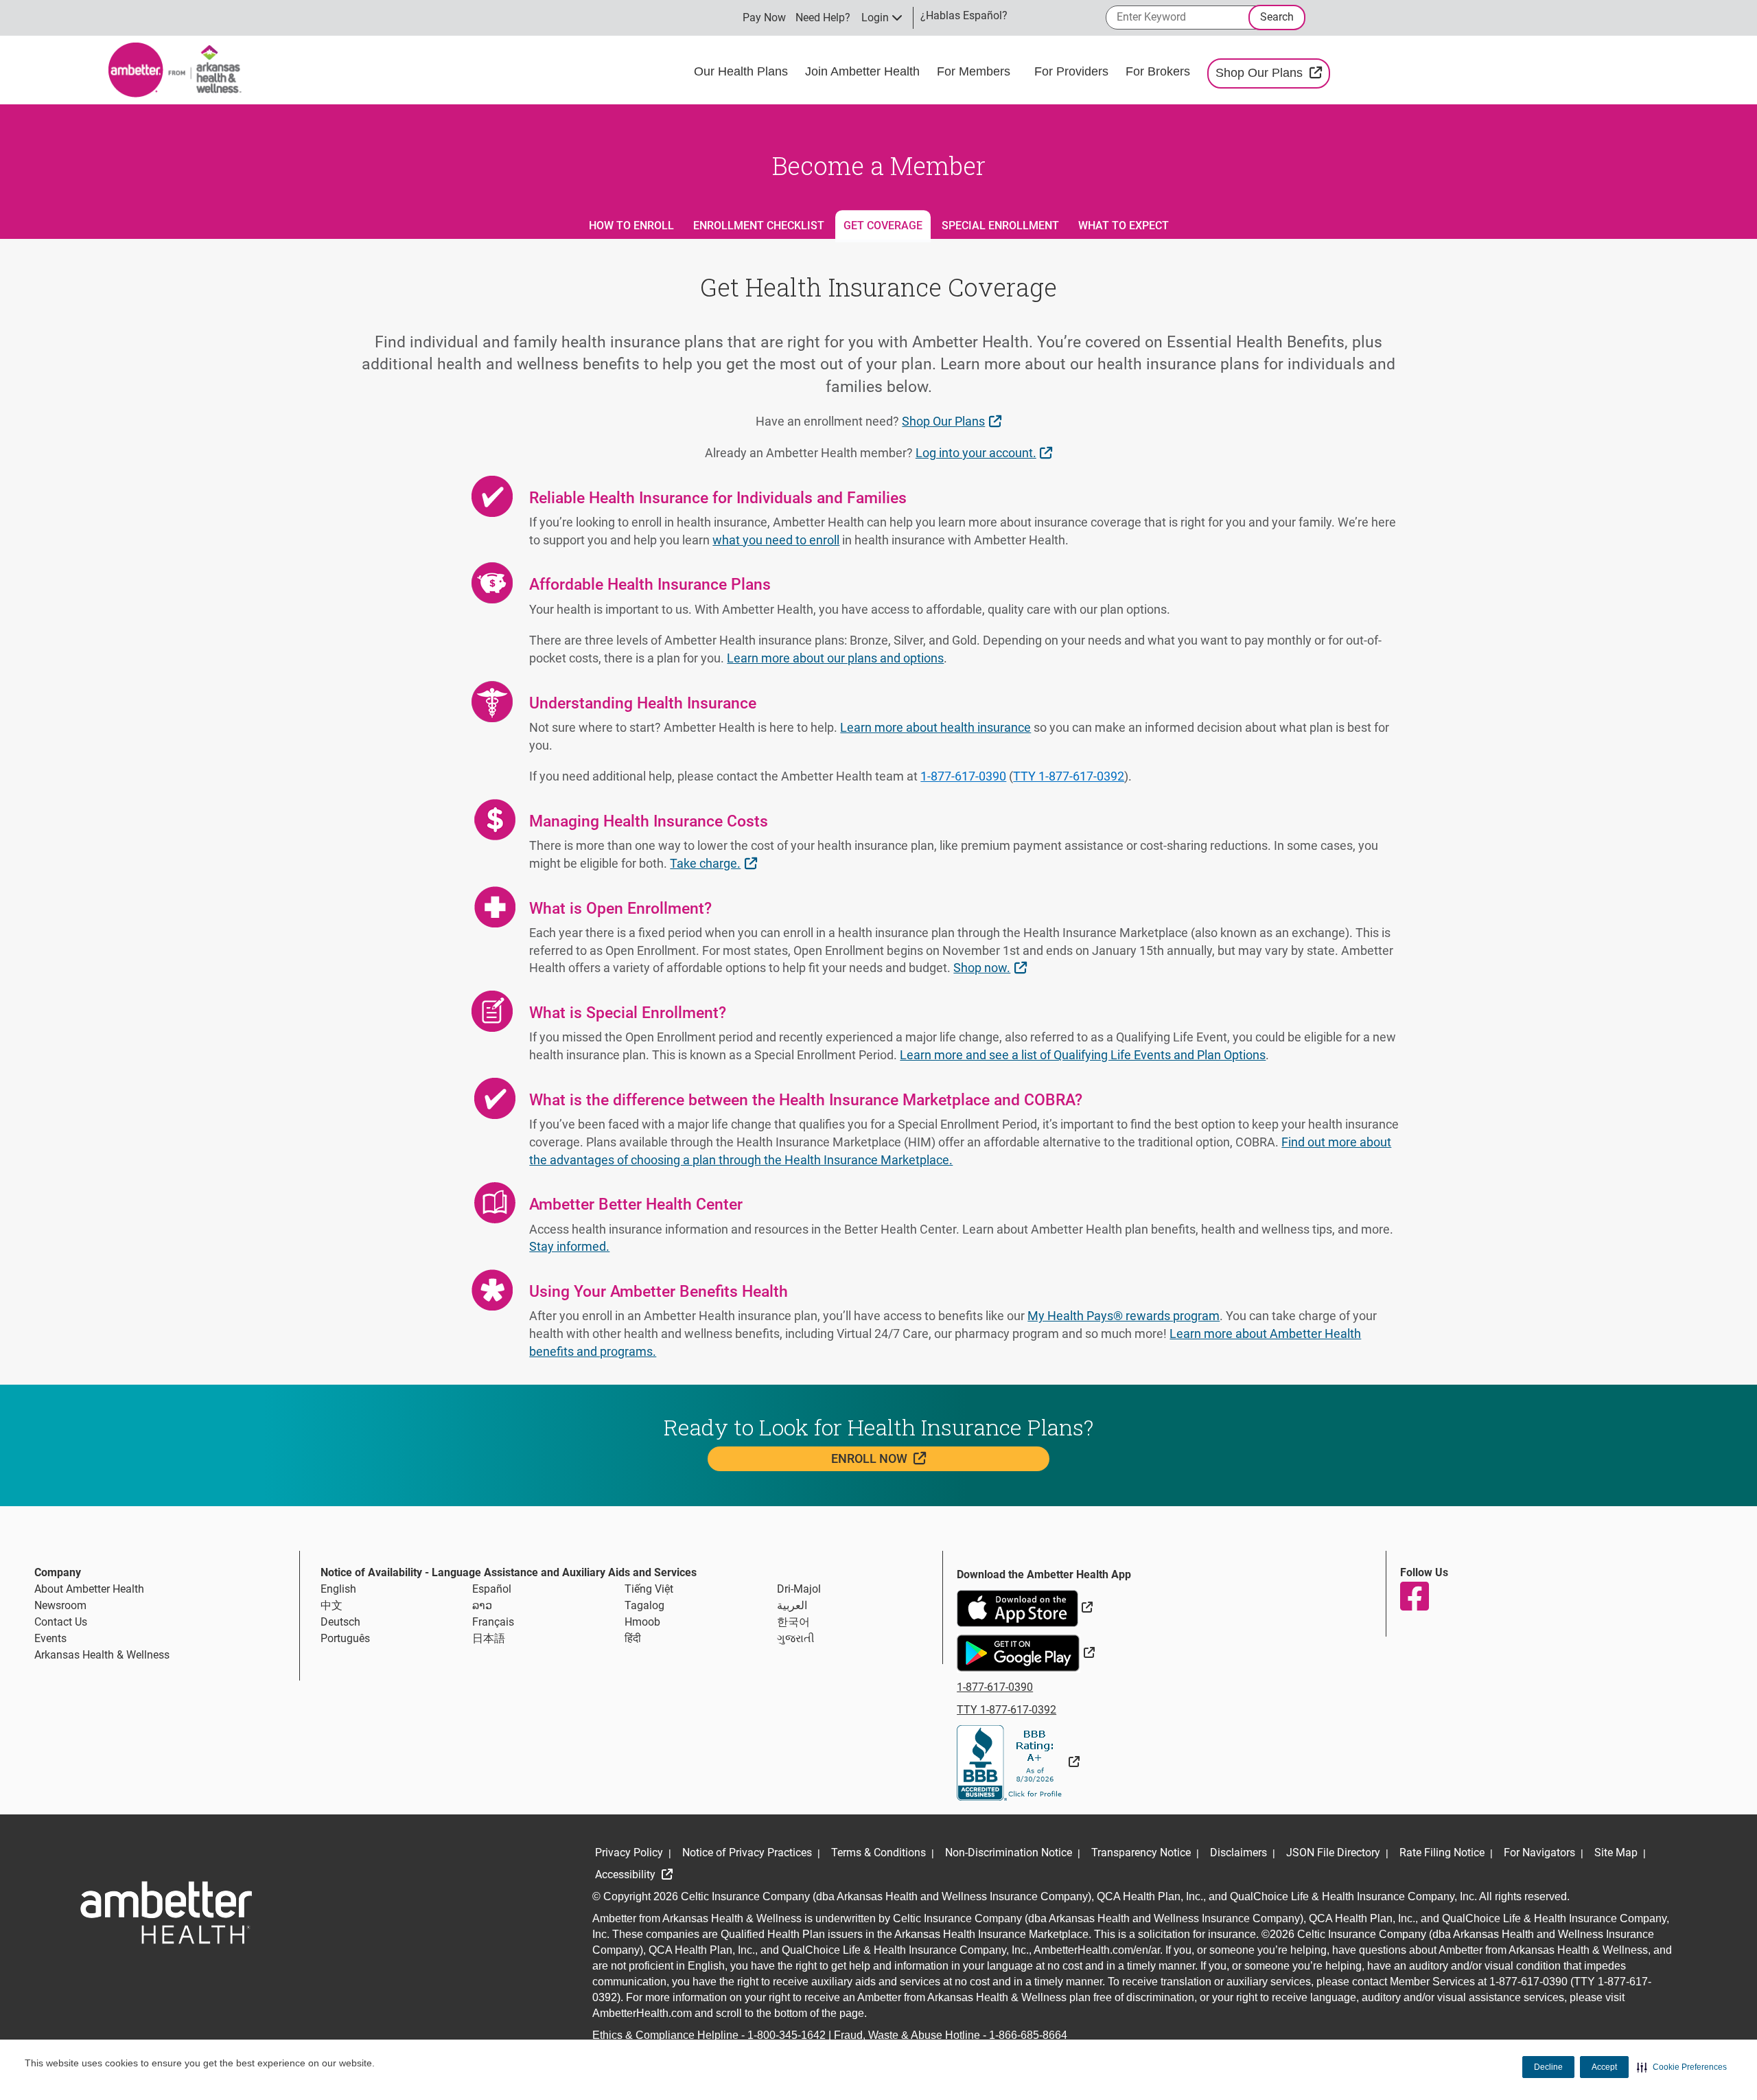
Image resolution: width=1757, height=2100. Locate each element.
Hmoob (642, 1622)
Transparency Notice (1141, 1853)
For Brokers (1160, 71)
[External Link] (1018, 1762)
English (338, 1589)
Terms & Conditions (878, 1853)
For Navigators (1539, 1853)
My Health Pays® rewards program (1124, 1316)
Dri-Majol (799, 1589)
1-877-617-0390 (963, 776)
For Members (975, 71)
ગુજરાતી (796, 1638)
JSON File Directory (1333, 1853)
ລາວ (482, 1605)
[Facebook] (1414, 1596)
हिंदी (633, 1638)
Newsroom (60, 1605)
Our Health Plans (743, 71)
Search (1277, 17)
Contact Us (61, 1622)
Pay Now (764, 18)
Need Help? (823, 18)
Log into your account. (986, 452)
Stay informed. (569, 1246)
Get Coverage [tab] (883, 226)
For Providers (1073, 71)
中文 (331, 1605)
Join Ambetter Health (864, 71)
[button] (1682, 2067)
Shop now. (991, 967)
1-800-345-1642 (787, 2035)
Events (50, 1638)
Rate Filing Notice (1442, 1853)
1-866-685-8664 (1028, 2035)
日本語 (489, 1638)
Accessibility (627, 1874)
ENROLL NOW (914, 1458)
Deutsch (340, 1622)
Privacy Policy (629, 1853)
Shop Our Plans (1273, 72)
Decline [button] (1548, 2067)
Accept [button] (1604, 2067)
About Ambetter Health (89, 1589)
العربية (792, 1605)
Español (492, 1589)
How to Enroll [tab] (631, 226)
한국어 (793, 1622)
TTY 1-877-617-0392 (1069, 776)
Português (345, 1638)
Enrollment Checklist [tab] (759, 226)
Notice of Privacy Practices (747, 1853)
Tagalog (644, 1605)
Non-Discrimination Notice (1009, 1853)
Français (493, 1622)
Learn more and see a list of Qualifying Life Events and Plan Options (1083, 1055)
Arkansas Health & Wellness (102, 1655)
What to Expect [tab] (1124, 226)
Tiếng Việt (649, 1589)
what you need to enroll (776, 540)
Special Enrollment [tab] (1000, 226)
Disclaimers (1238, 1853)
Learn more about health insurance (935, 727)
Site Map (1616, 1853)
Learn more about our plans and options (835, 658)
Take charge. (715, 863)
